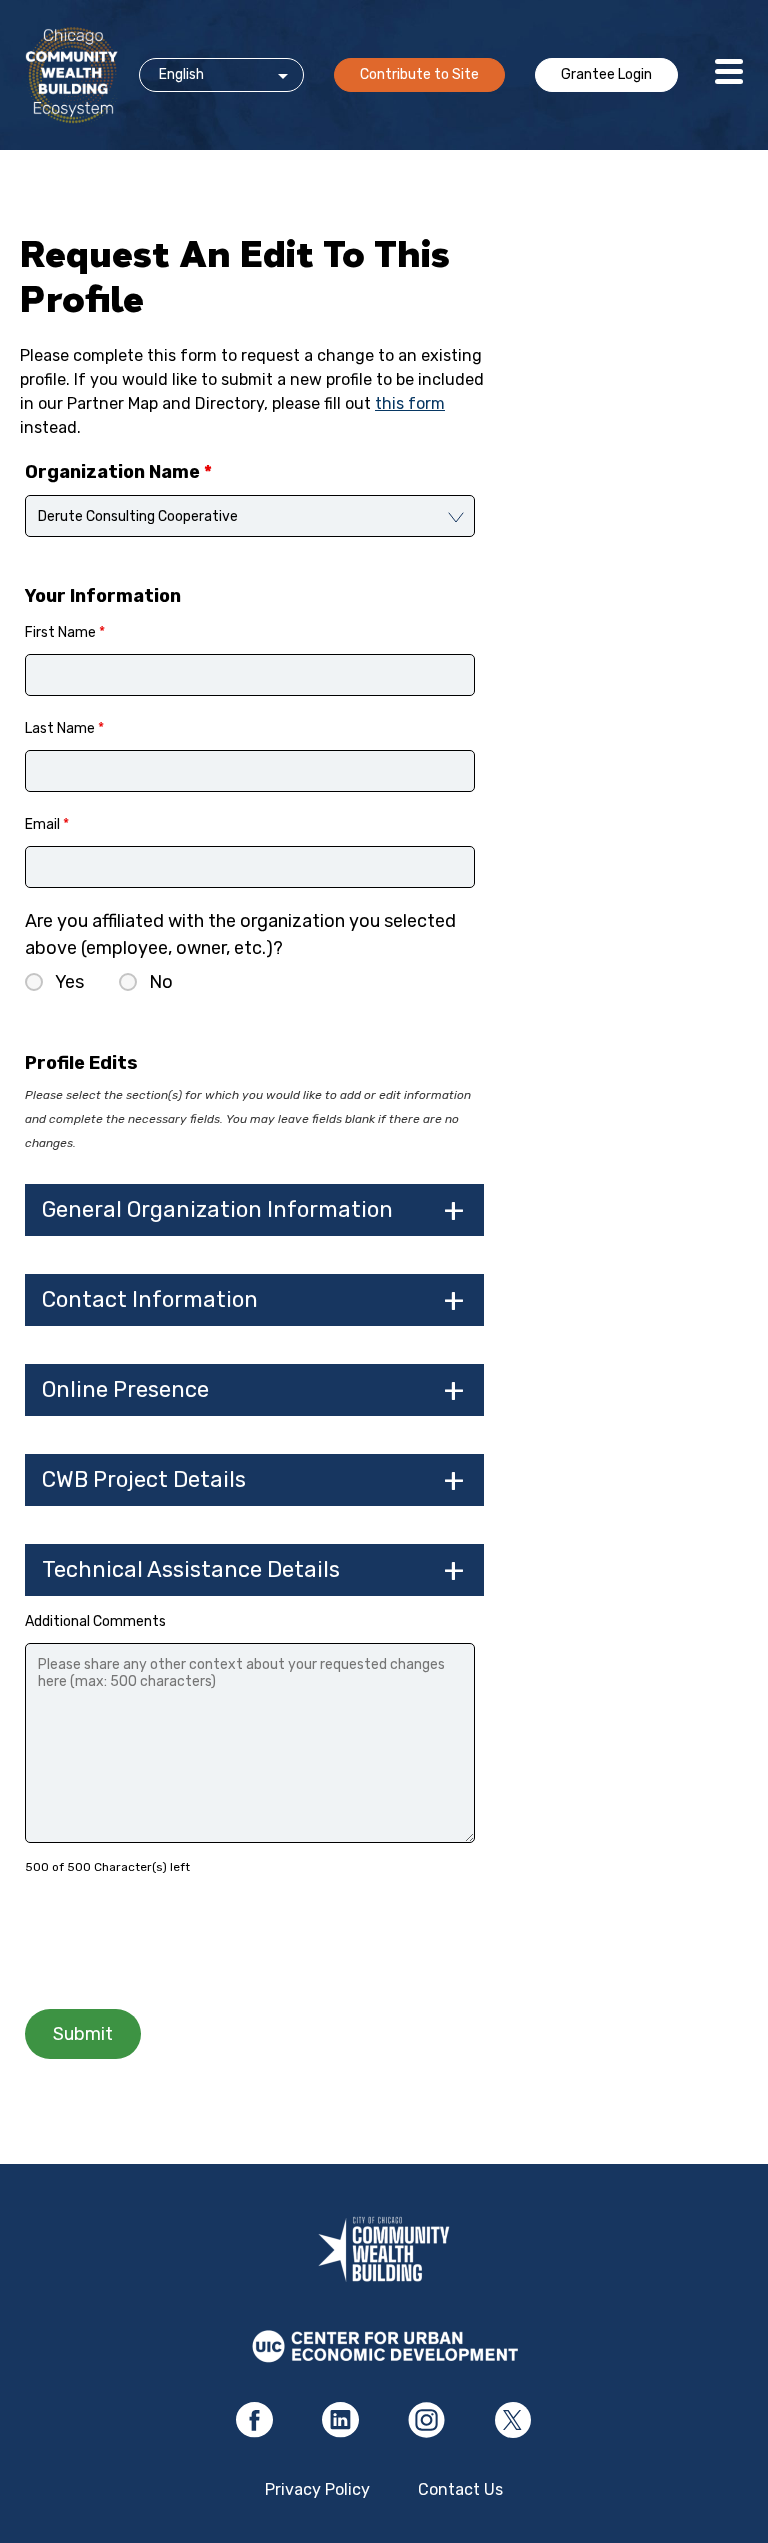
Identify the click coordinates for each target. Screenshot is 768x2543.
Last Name (64, 728)
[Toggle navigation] (729, 75)
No (161, 982)
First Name (65, 632)
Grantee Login (606, 74)
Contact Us (460, 2489)
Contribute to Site (419, 74)
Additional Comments (95, 1621)
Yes (69, 982)
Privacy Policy (317, 2489)
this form (410, 403)
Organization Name (118, 472)
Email (47, 824)
